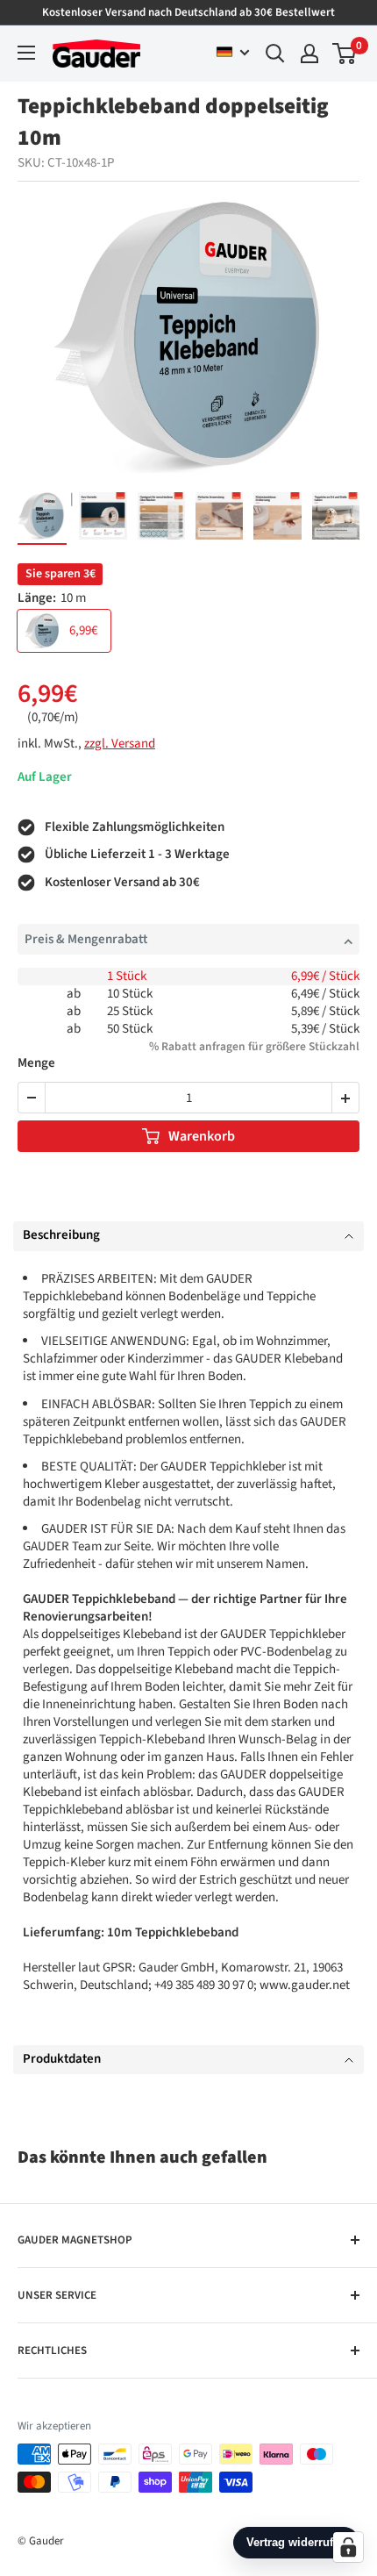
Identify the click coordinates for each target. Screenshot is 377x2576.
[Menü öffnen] (26, 53)
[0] (345, 54)
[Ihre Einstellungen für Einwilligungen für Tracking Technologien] (348, 2547)
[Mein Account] (309, 54)
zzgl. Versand (120, 744)
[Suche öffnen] (275, 54)
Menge (36, 1064)
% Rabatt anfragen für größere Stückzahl (254, 1046)
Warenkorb (202, 1136)
